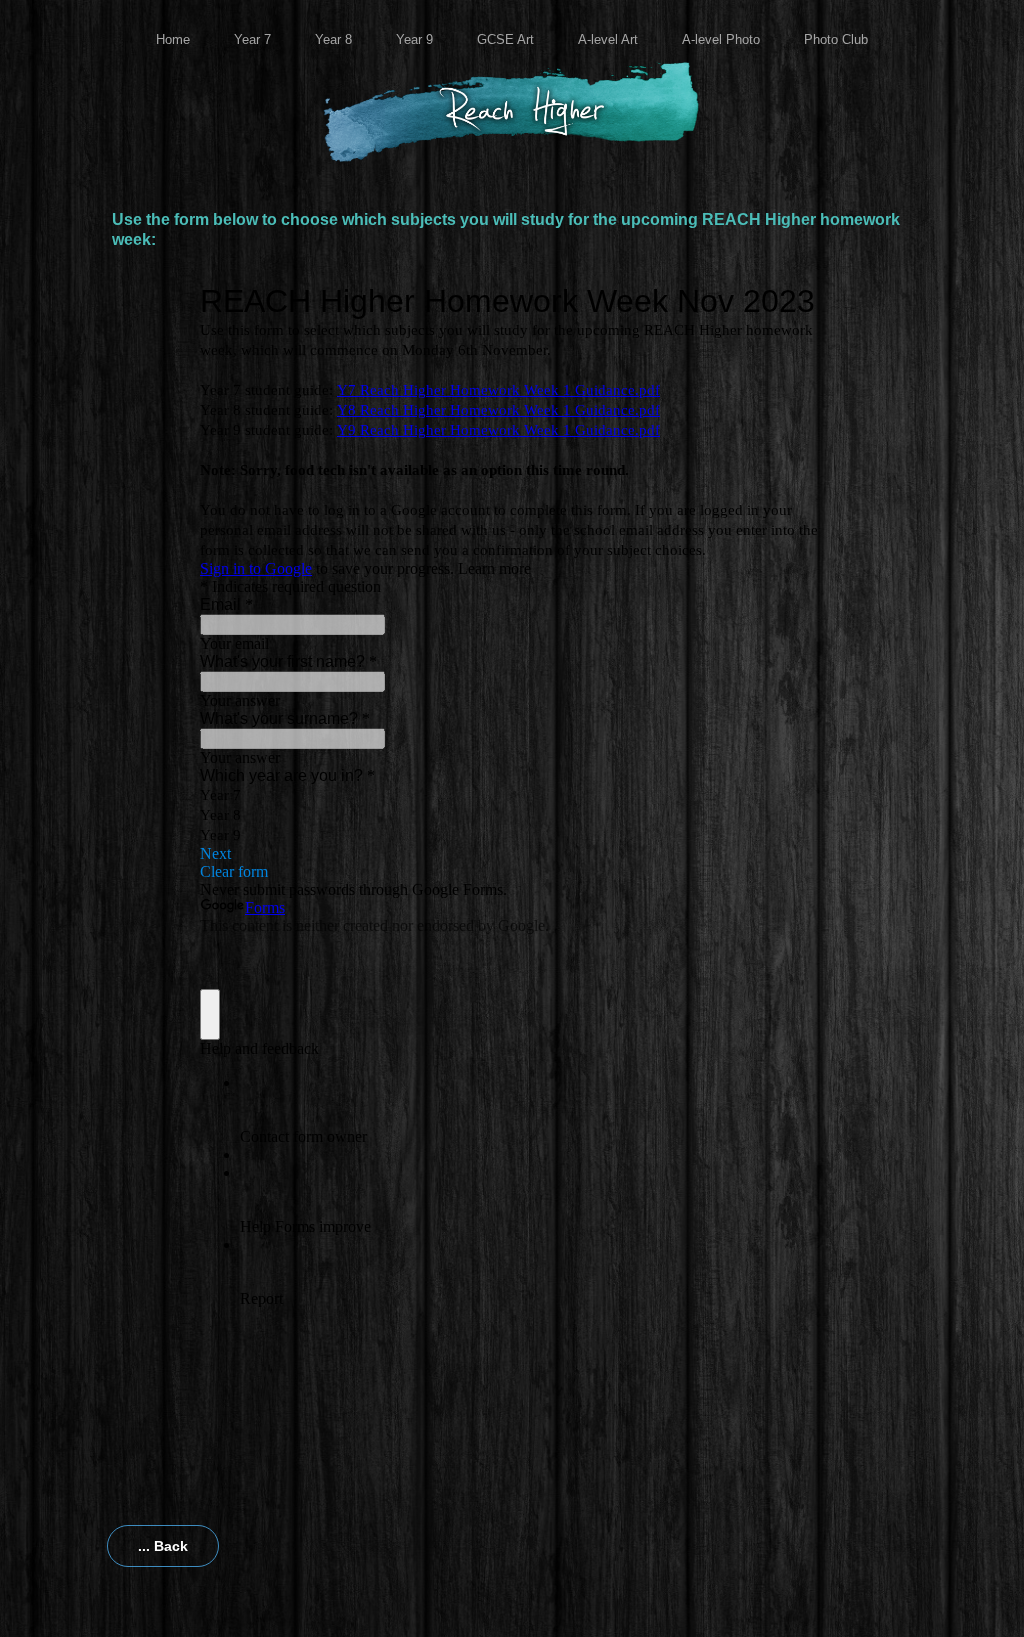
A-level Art (608, 39)
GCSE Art (505, 39)
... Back (163, 1546)
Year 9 (414, 39)
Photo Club (836, 39)
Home (173, 39)
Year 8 (333, 39)
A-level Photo (721, 39)
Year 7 (252, 39)
